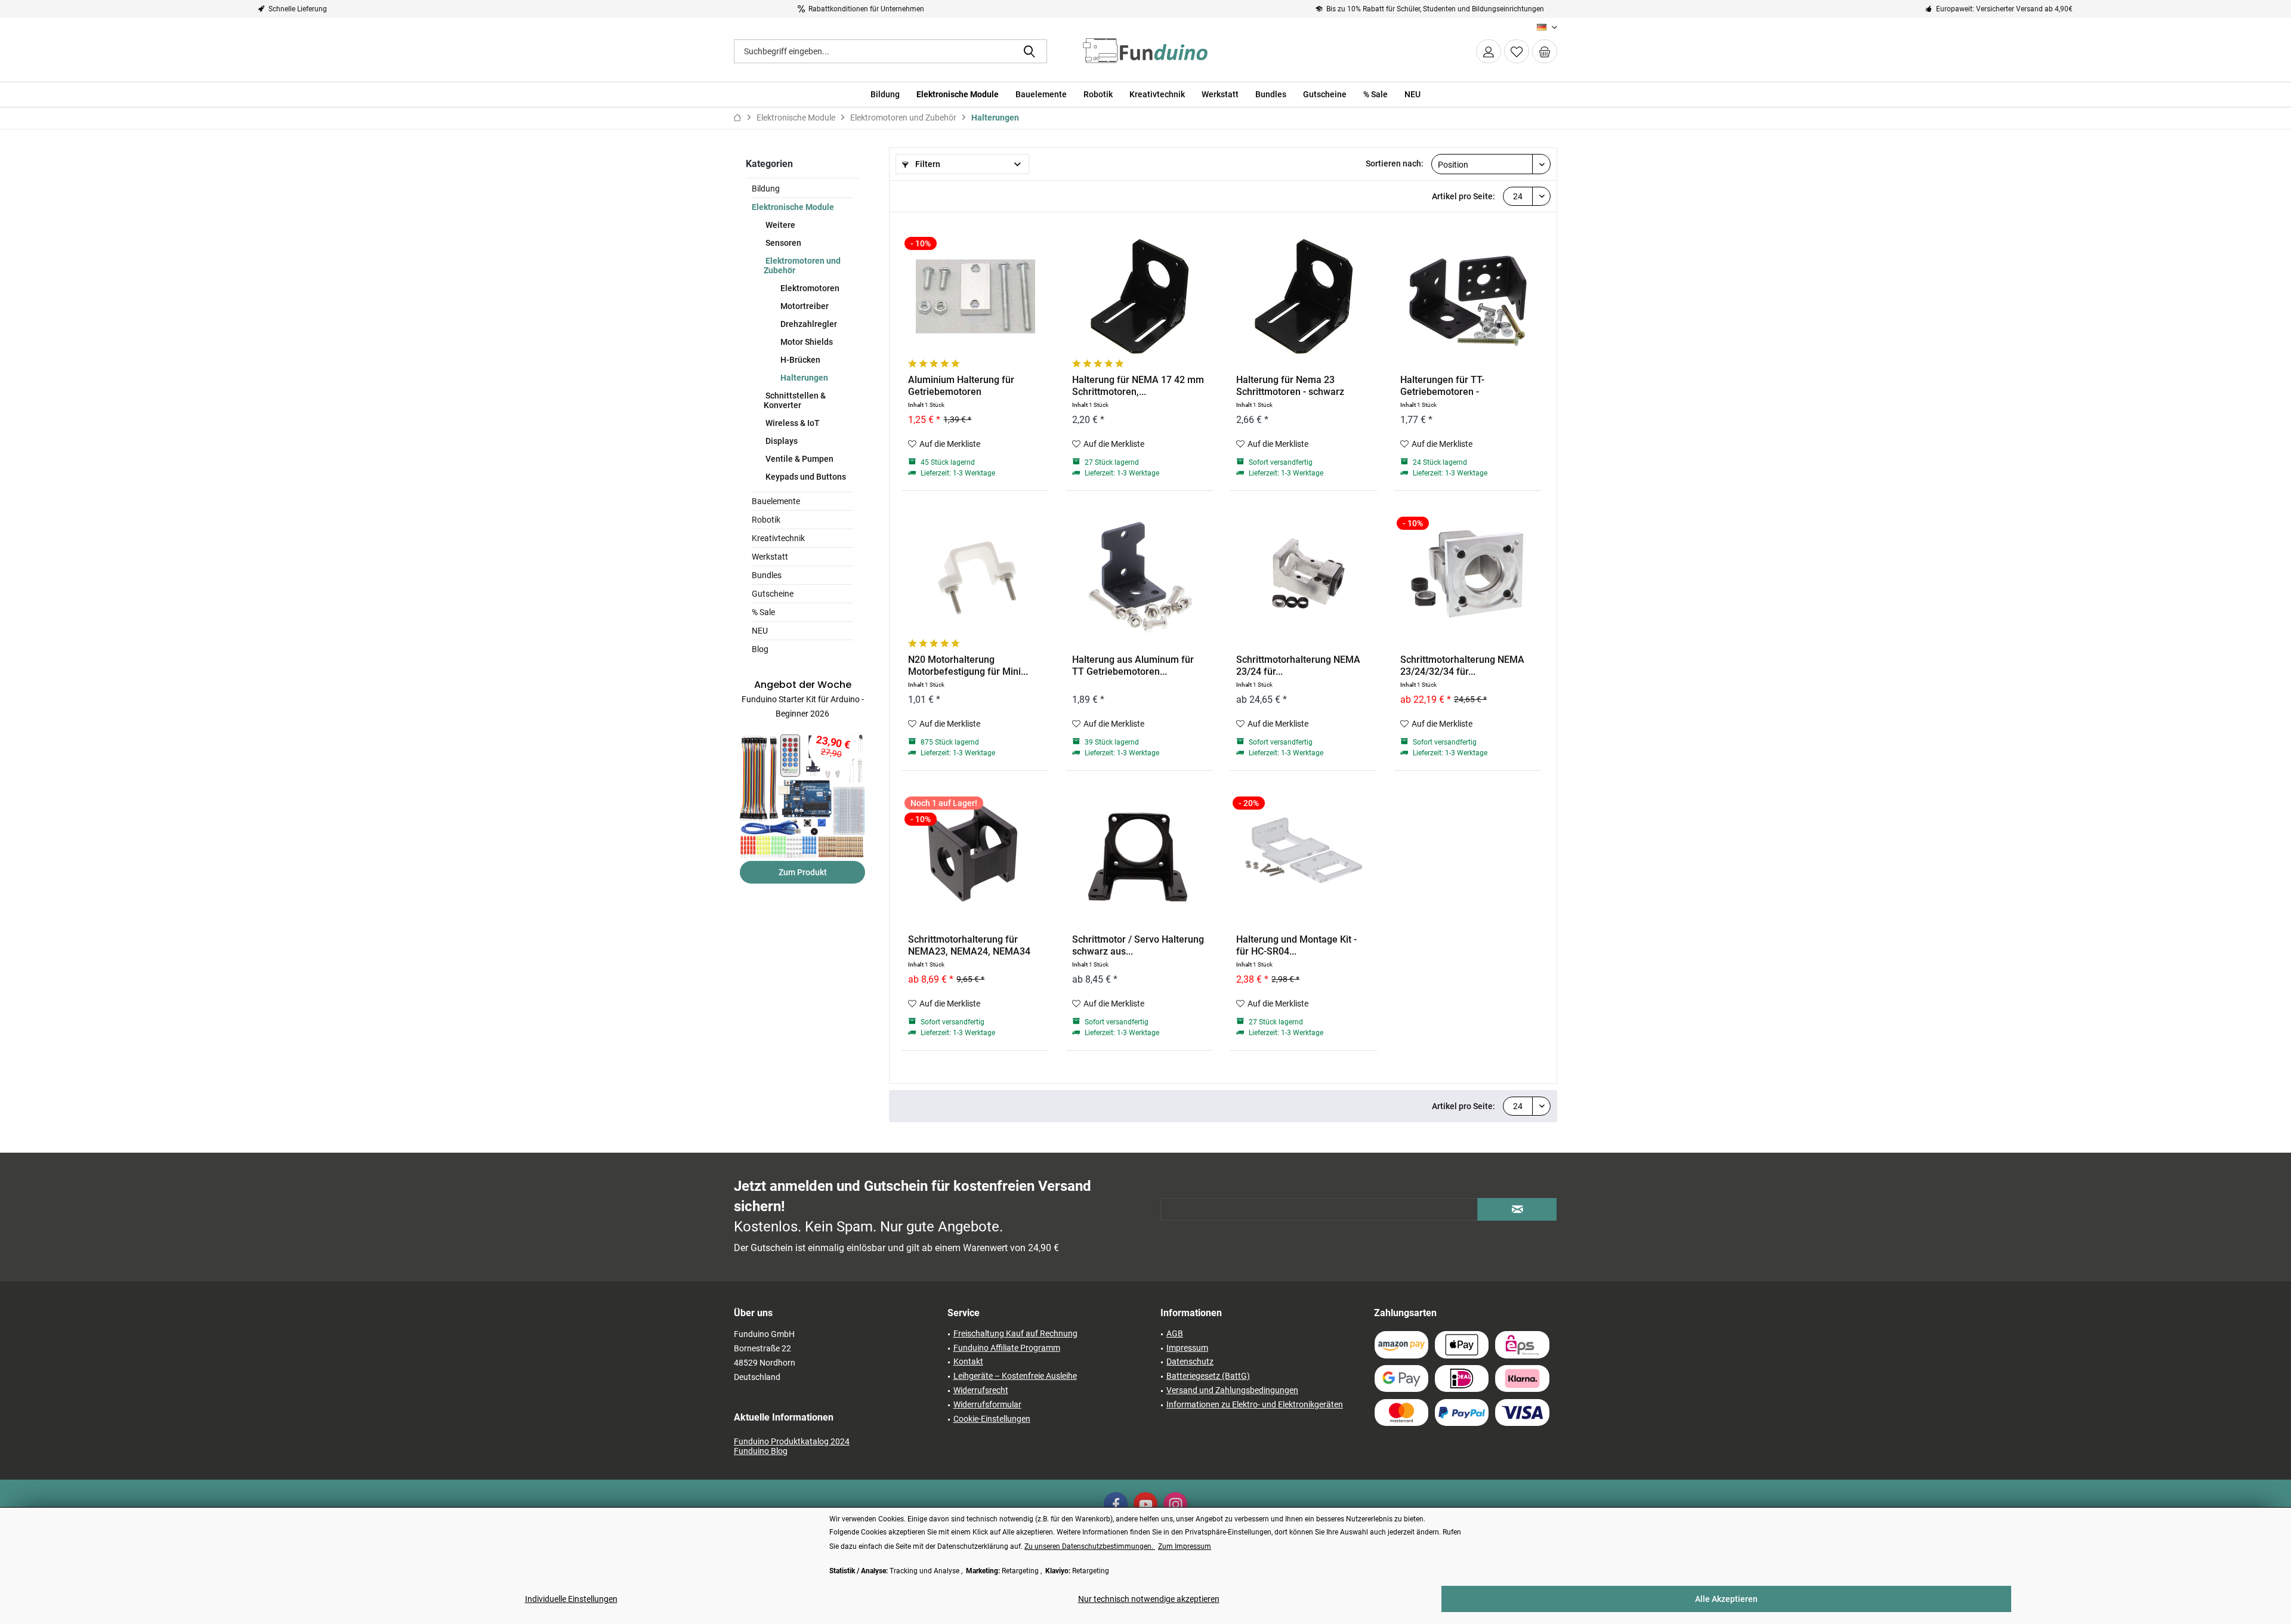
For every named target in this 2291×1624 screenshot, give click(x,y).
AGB (1175, 1333)
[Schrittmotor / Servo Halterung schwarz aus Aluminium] (1140, 856)
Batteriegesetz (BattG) (1208, 1376)
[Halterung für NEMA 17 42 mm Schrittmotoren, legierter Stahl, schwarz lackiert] (1140, 297)
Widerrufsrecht (981, 1390)
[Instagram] (1175, 1504)
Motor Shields (806, 342)
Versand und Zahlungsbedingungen (1232, 1390)
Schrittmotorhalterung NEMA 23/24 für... (1298, 666)
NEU (760, 631)
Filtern (927, 164)
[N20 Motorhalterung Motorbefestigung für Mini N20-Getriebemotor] (975, 576)
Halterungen (803, 378)
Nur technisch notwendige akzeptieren (1149, 1599)
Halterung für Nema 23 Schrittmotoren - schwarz (1290, 386)
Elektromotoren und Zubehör (802, 265)
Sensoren (782, 243)
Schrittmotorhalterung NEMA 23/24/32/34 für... (1462, 666)
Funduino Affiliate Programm (1007, 1348)
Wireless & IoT (792, 423)
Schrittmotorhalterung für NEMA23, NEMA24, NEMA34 (969, 945)
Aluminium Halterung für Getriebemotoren (961, 386)
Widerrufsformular (987, 1404)
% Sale (763, 612)
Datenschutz (1190, 1361)
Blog (760, 649)
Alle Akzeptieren (1726, 1599)
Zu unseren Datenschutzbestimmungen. (1090, 1546)
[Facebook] (1116, 1504)
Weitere (779, 225)
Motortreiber (804, 306)
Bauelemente (776, 501)
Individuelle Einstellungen (571, 1599)
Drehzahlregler (808, 324)
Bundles (767, 575)
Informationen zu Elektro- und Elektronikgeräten (1255, 1404)
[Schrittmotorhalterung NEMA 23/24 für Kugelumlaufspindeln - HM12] (1304, 576)
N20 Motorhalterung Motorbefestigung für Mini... (968, 666)
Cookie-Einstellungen (992, 1419)
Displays (781, 441)
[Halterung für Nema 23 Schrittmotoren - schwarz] (1304, 297)
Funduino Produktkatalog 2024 (792, 1441)
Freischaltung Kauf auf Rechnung (1015, 1333)
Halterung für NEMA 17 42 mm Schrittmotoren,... (1138, 386)
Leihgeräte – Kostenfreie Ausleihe (1015, 1376)
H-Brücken (799, 360)
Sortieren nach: (1395, 163)
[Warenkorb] (1545, 51)
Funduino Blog (761, 1451)
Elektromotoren (809, 288)
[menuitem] (1545, 51)
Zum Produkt (803, 872)
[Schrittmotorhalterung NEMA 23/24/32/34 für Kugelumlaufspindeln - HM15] (1468, 576)
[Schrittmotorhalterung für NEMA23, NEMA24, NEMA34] (975, 856)
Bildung (766, 189)
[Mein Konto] (1489, 51)
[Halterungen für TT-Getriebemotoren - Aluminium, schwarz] (1468, 297)
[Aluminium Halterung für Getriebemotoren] (975, 297)
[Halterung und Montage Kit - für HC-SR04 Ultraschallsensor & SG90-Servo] (1304, 856)
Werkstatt (770, 557)
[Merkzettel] (1517, 51)
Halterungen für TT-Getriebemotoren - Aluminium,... (1442, 386)
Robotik (766, 520)
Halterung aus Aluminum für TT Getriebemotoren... (1133, 666)
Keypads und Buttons (805, 477)
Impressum (1187, 1348)
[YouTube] (1145, 1504)
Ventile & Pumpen (799, 459)
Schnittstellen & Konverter (795, 400)
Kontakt (968, 1361)
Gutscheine (773, 594)
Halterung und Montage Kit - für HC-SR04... (1296, 945)
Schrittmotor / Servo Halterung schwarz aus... (1138, 945)
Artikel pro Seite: (1463, 196)
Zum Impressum (1185, 1546)
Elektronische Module (793, 207)
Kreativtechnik (778, 538)
